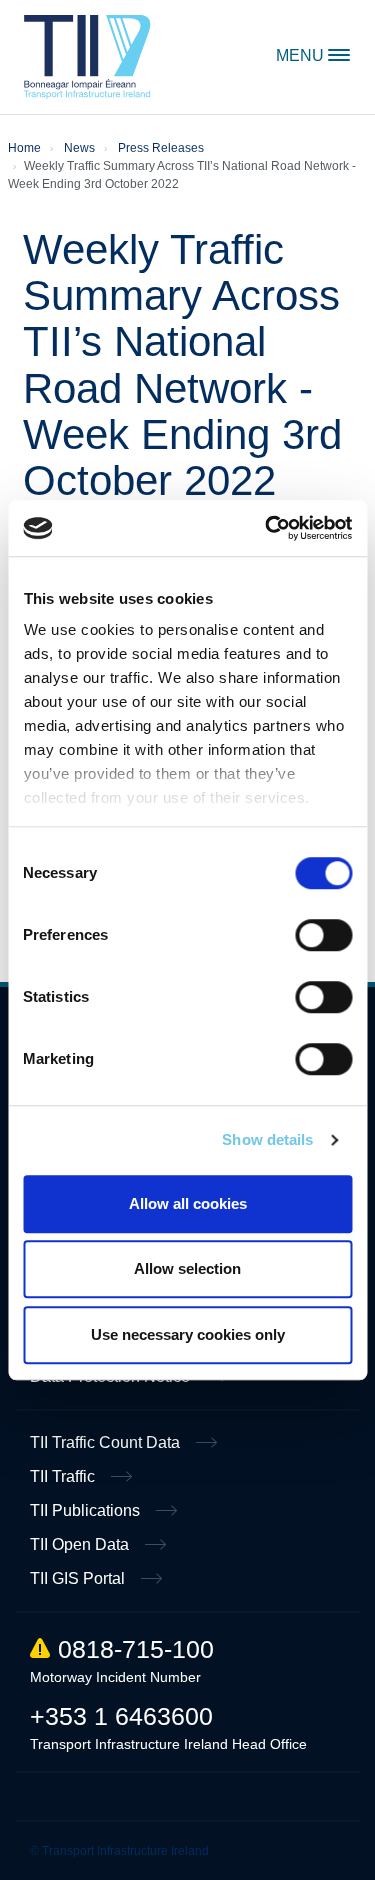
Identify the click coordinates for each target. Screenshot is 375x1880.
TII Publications (87, 1510)
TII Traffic (64, 1476)
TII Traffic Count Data (107, 1442)
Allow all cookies (188, 1203)
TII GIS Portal (79, 1578)
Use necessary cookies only (188, 1334)
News (79, 148)
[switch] (323, 935)
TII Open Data (81, 1544)
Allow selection (187, 1268)
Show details (267, 1139)
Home (87, 57)
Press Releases (161, 148)
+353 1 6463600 (121, 1716)
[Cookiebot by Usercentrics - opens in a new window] (267, 528)
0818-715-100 (136, 1649)
